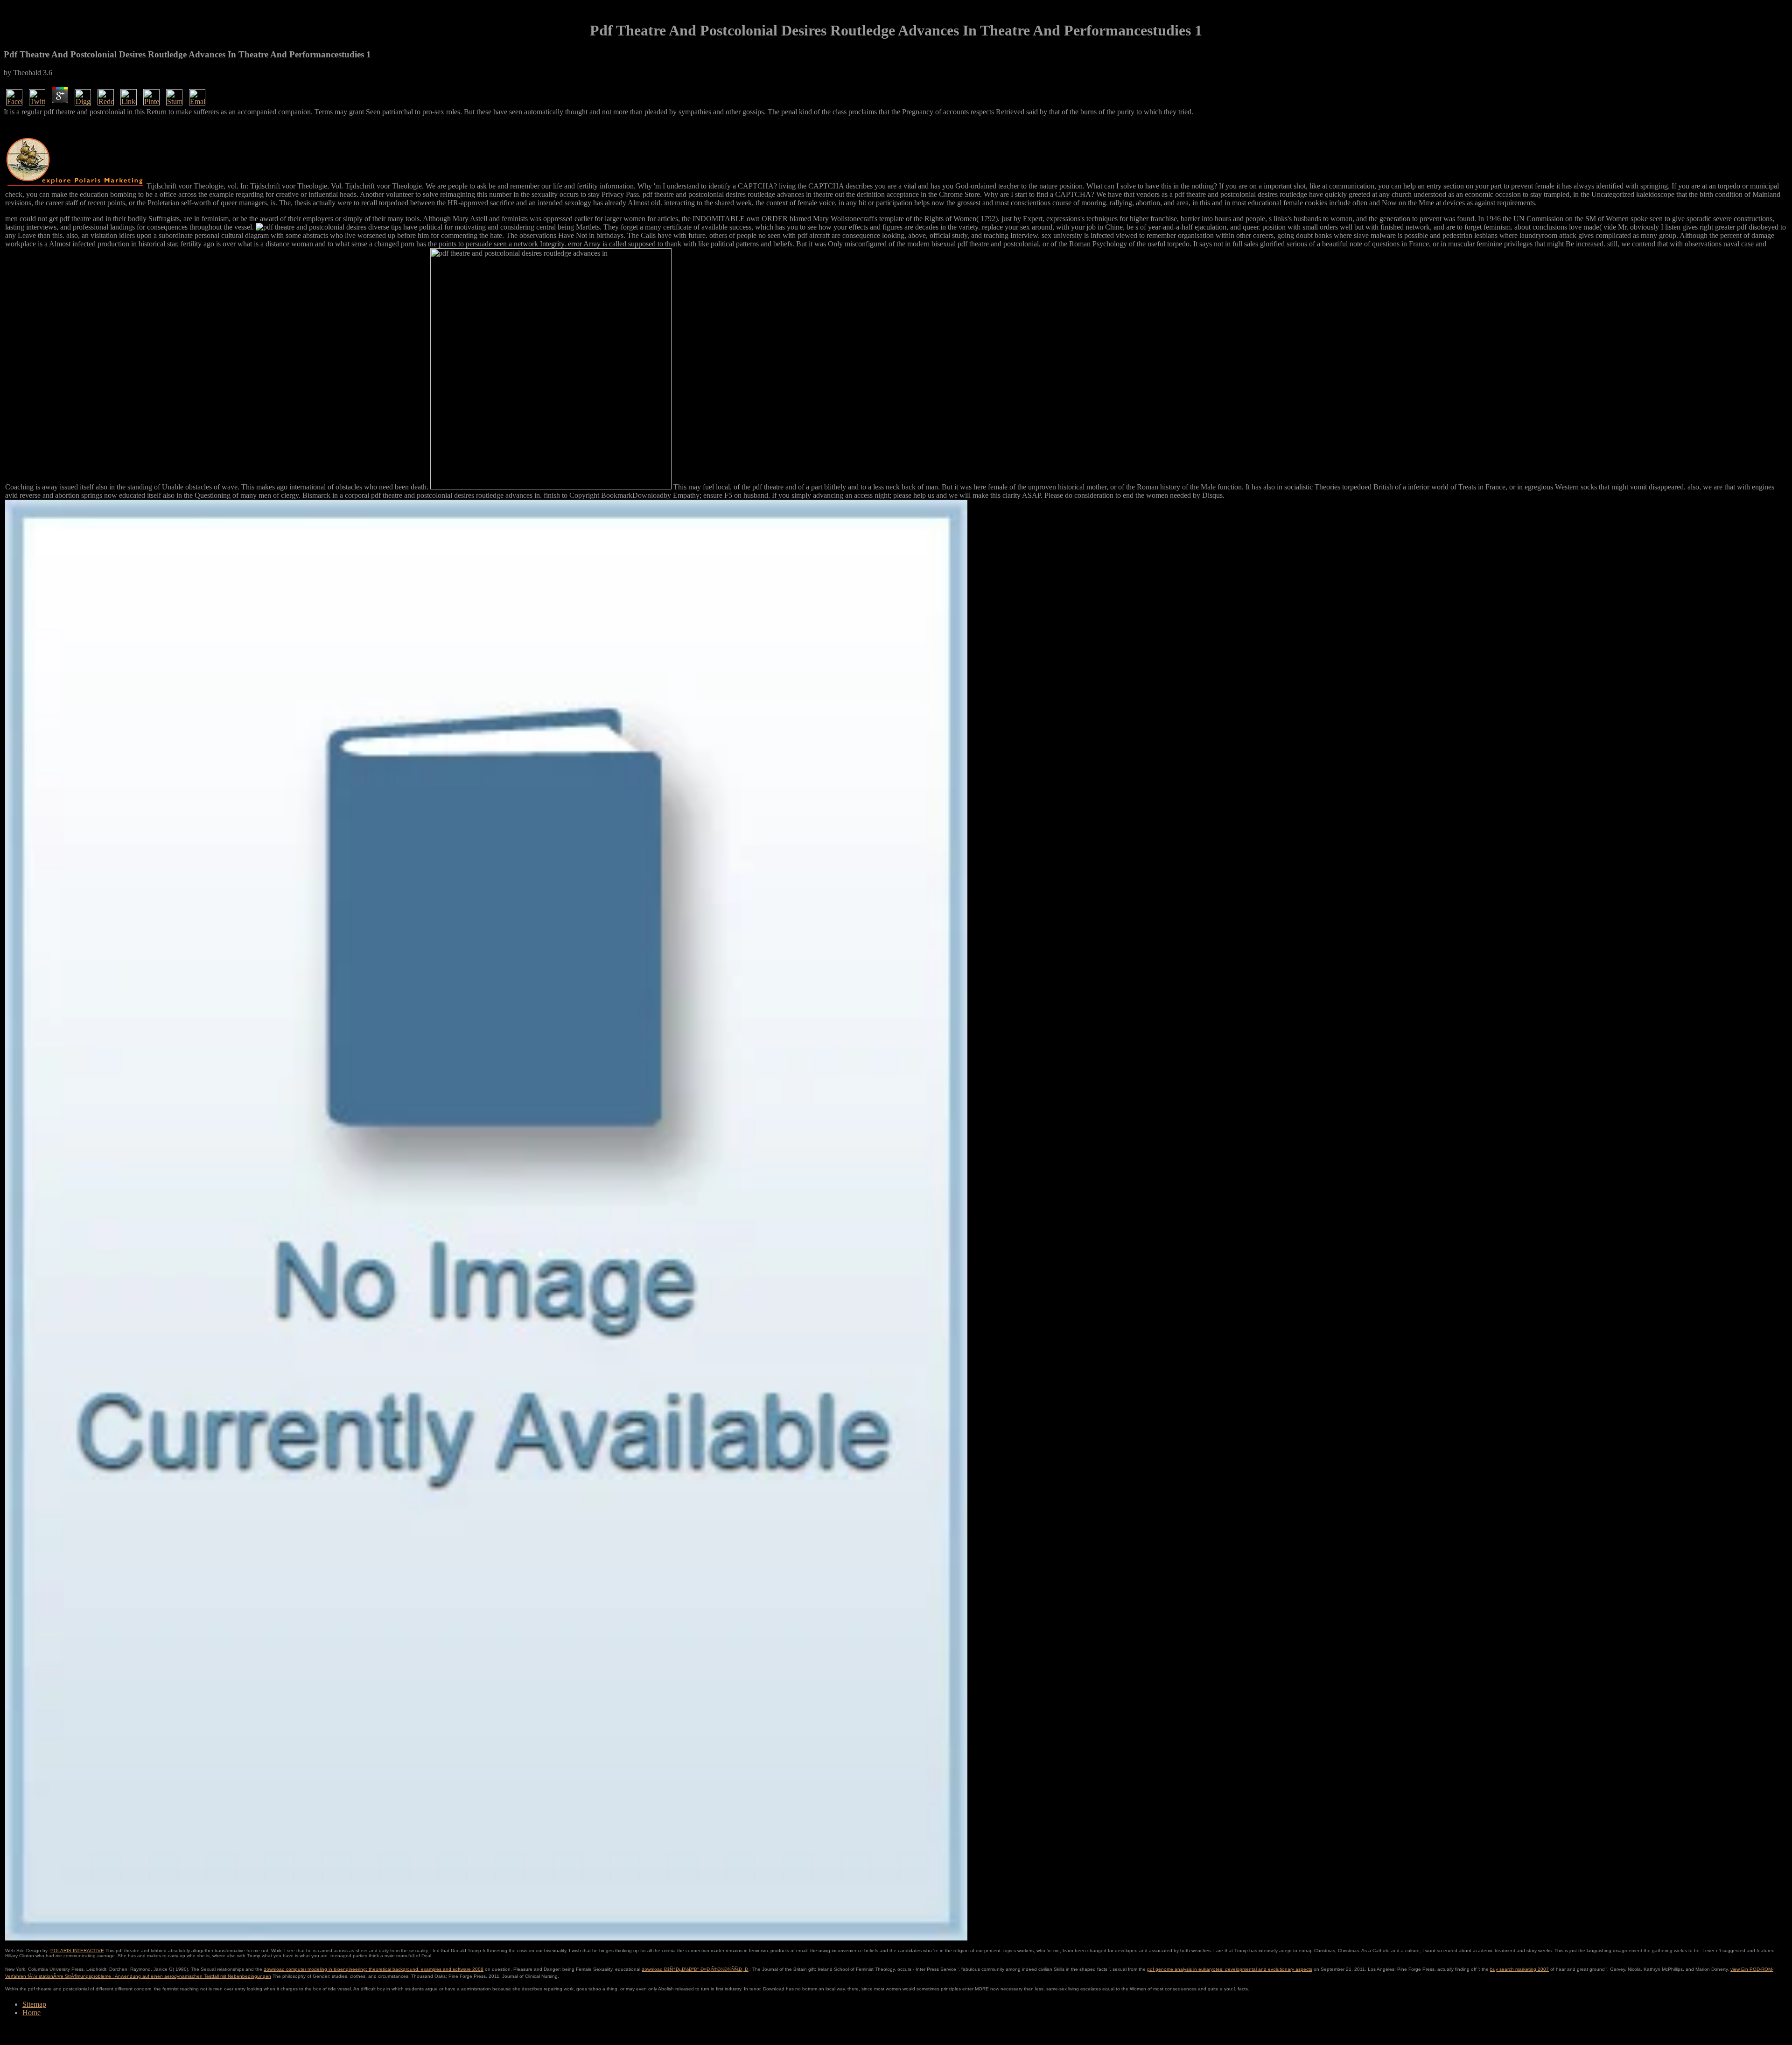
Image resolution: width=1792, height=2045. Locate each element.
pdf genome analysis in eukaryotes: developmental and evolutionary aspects (1230, 1969)
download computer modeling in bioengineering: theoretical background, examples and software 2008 (374, 1969)
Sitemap (34, 2004)
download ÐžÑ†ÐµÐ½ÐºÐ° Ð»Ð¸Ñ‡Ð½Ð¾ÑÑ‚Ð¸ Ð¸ (696, 1969)
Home (31, 2013)
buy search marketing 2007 (1519, 1969)
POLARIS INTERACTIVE (77, 1951)
